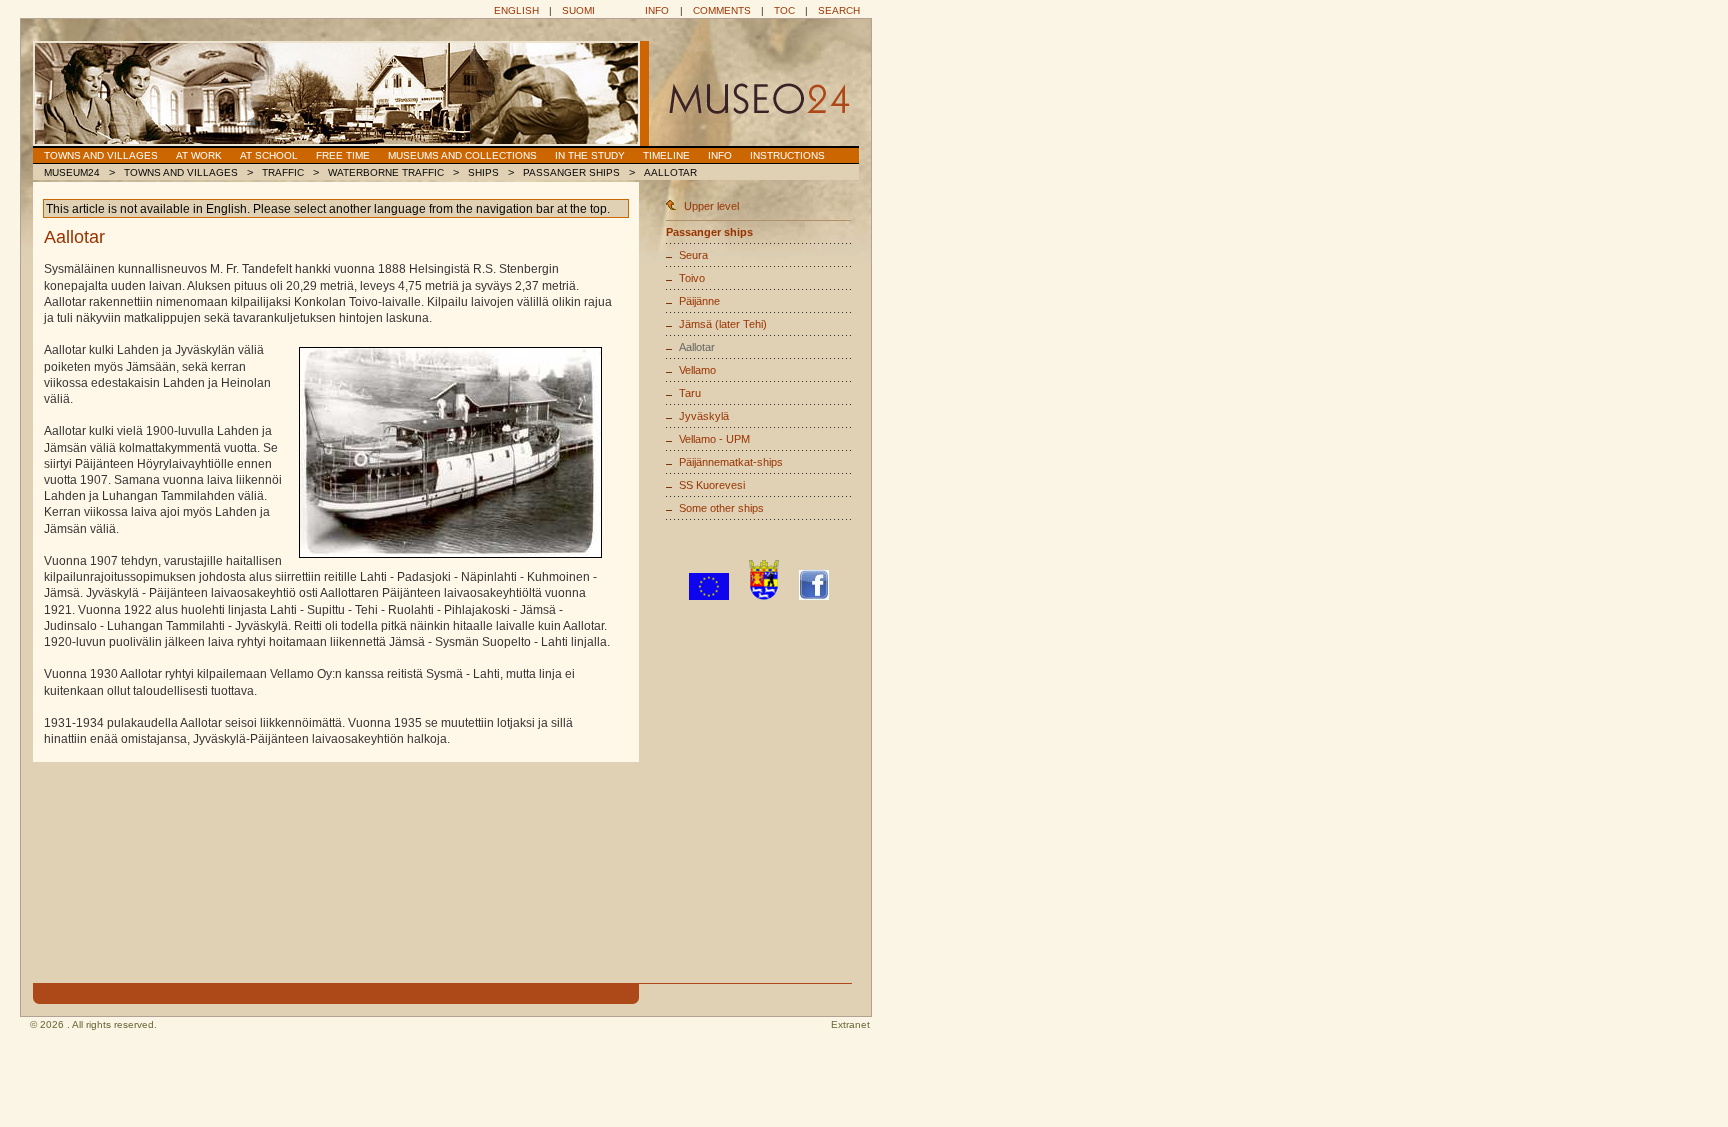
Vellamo (697, 370)
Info (657, 10)
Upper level (711, 206)
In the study (590, 155)
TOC (784, 10)
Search (839, 10)
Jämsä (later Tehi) (723, 324)
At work (199, 155)
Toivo (692, 278)
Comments (722, 10)
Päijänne (699, 301)
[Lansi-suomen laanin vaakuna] (764, 596)
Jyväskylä (704, 416)
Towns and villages (101, 155)
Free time (343, 155)
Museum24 (72, 172)
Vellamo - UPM (714, 439)
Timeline (666, 155)
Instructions (787, 155)
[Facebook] (814, 596)
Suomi (578, 10)
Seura (693, 255)
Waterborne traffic (386, 172)
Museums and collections (462, 155)
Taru (690, 393)
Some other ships (721, 508)
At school (269, 155)
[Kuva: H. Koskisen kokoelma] (450, 452)
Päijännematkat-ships (731, 462)
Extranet (850, 1024)
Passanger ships (571, 172)
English (516, 10)
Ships (483, 172)
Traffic (283, 172)
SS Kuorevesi (712, 485)
